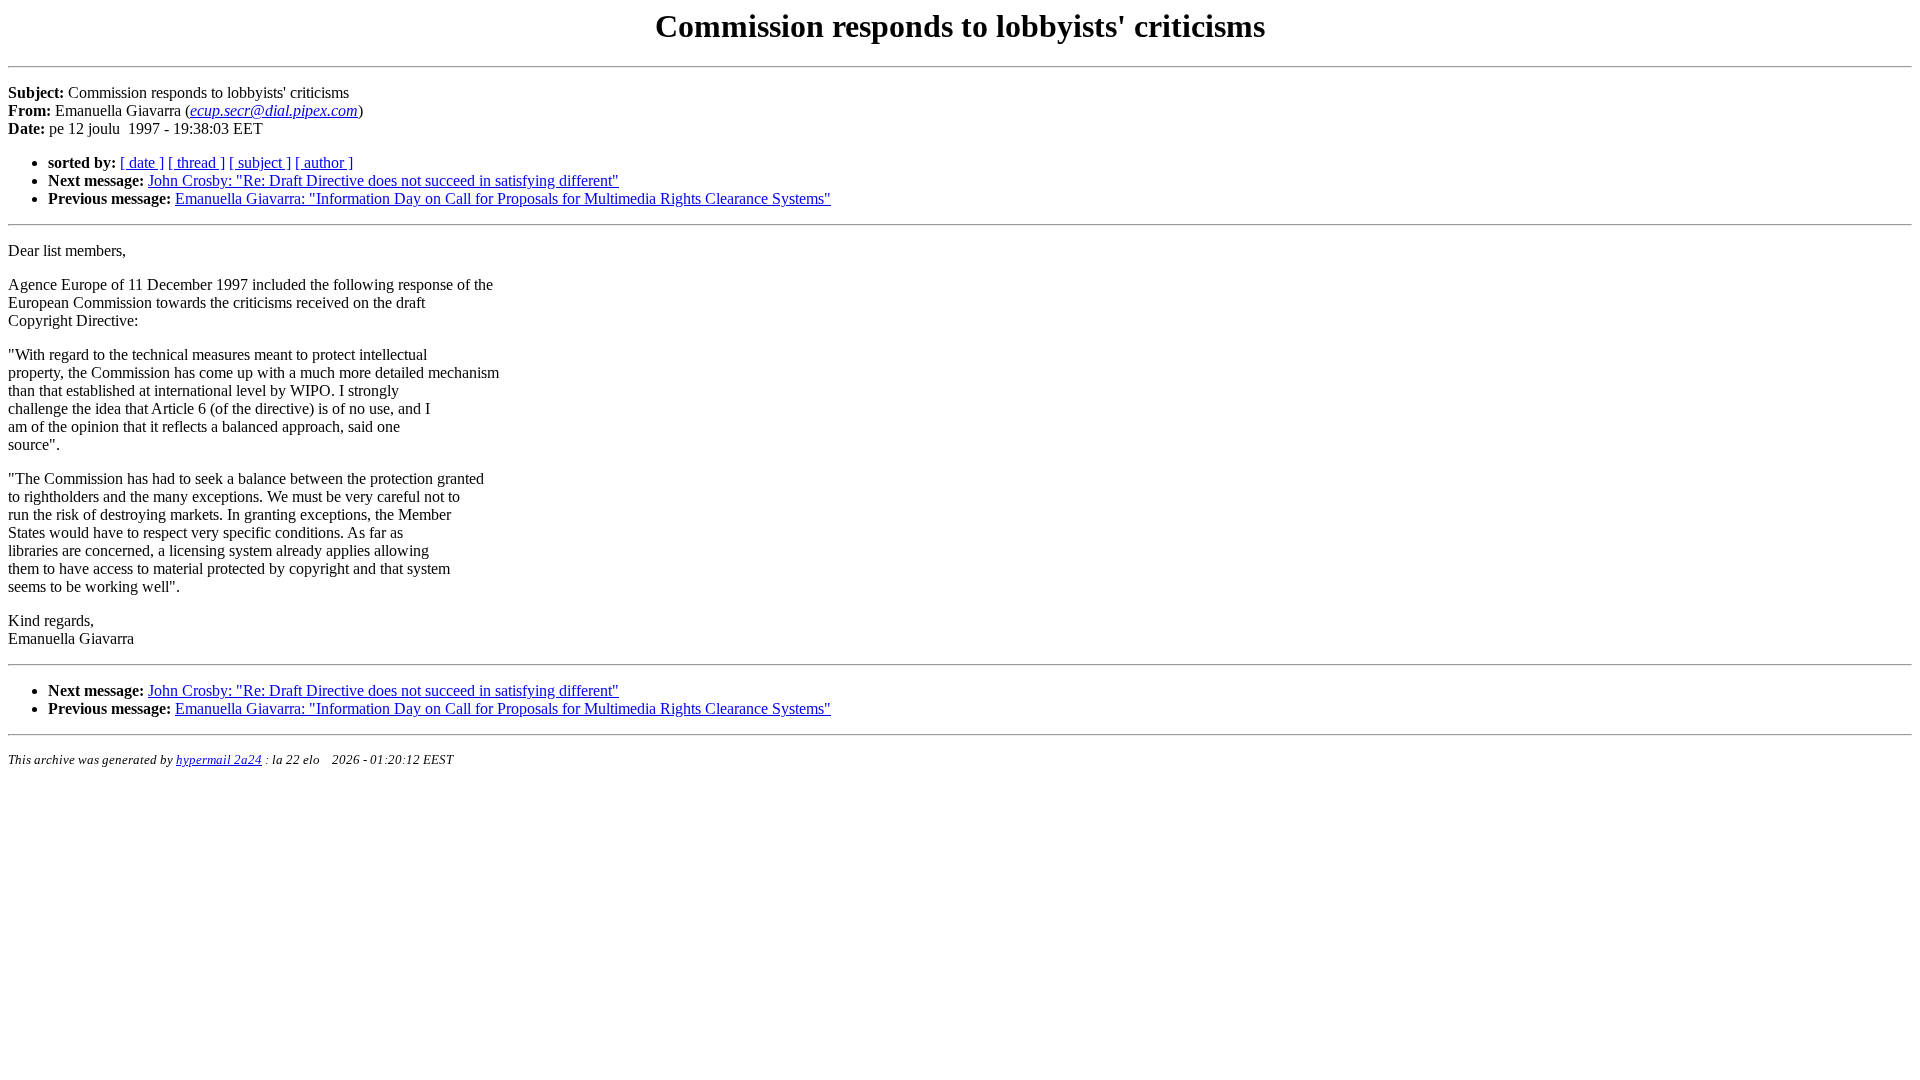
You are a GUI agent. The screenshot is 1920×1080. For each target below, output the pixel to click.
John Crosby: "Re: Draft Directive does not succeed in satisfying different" (383, 180)
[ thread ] (196, 162)
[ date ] (142, 162)
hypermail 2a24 (219, 759)
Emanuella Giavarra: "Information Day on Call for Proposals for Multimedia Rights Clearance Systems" (503, 198)
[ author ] (324, 162)
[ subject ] (260, 162)
